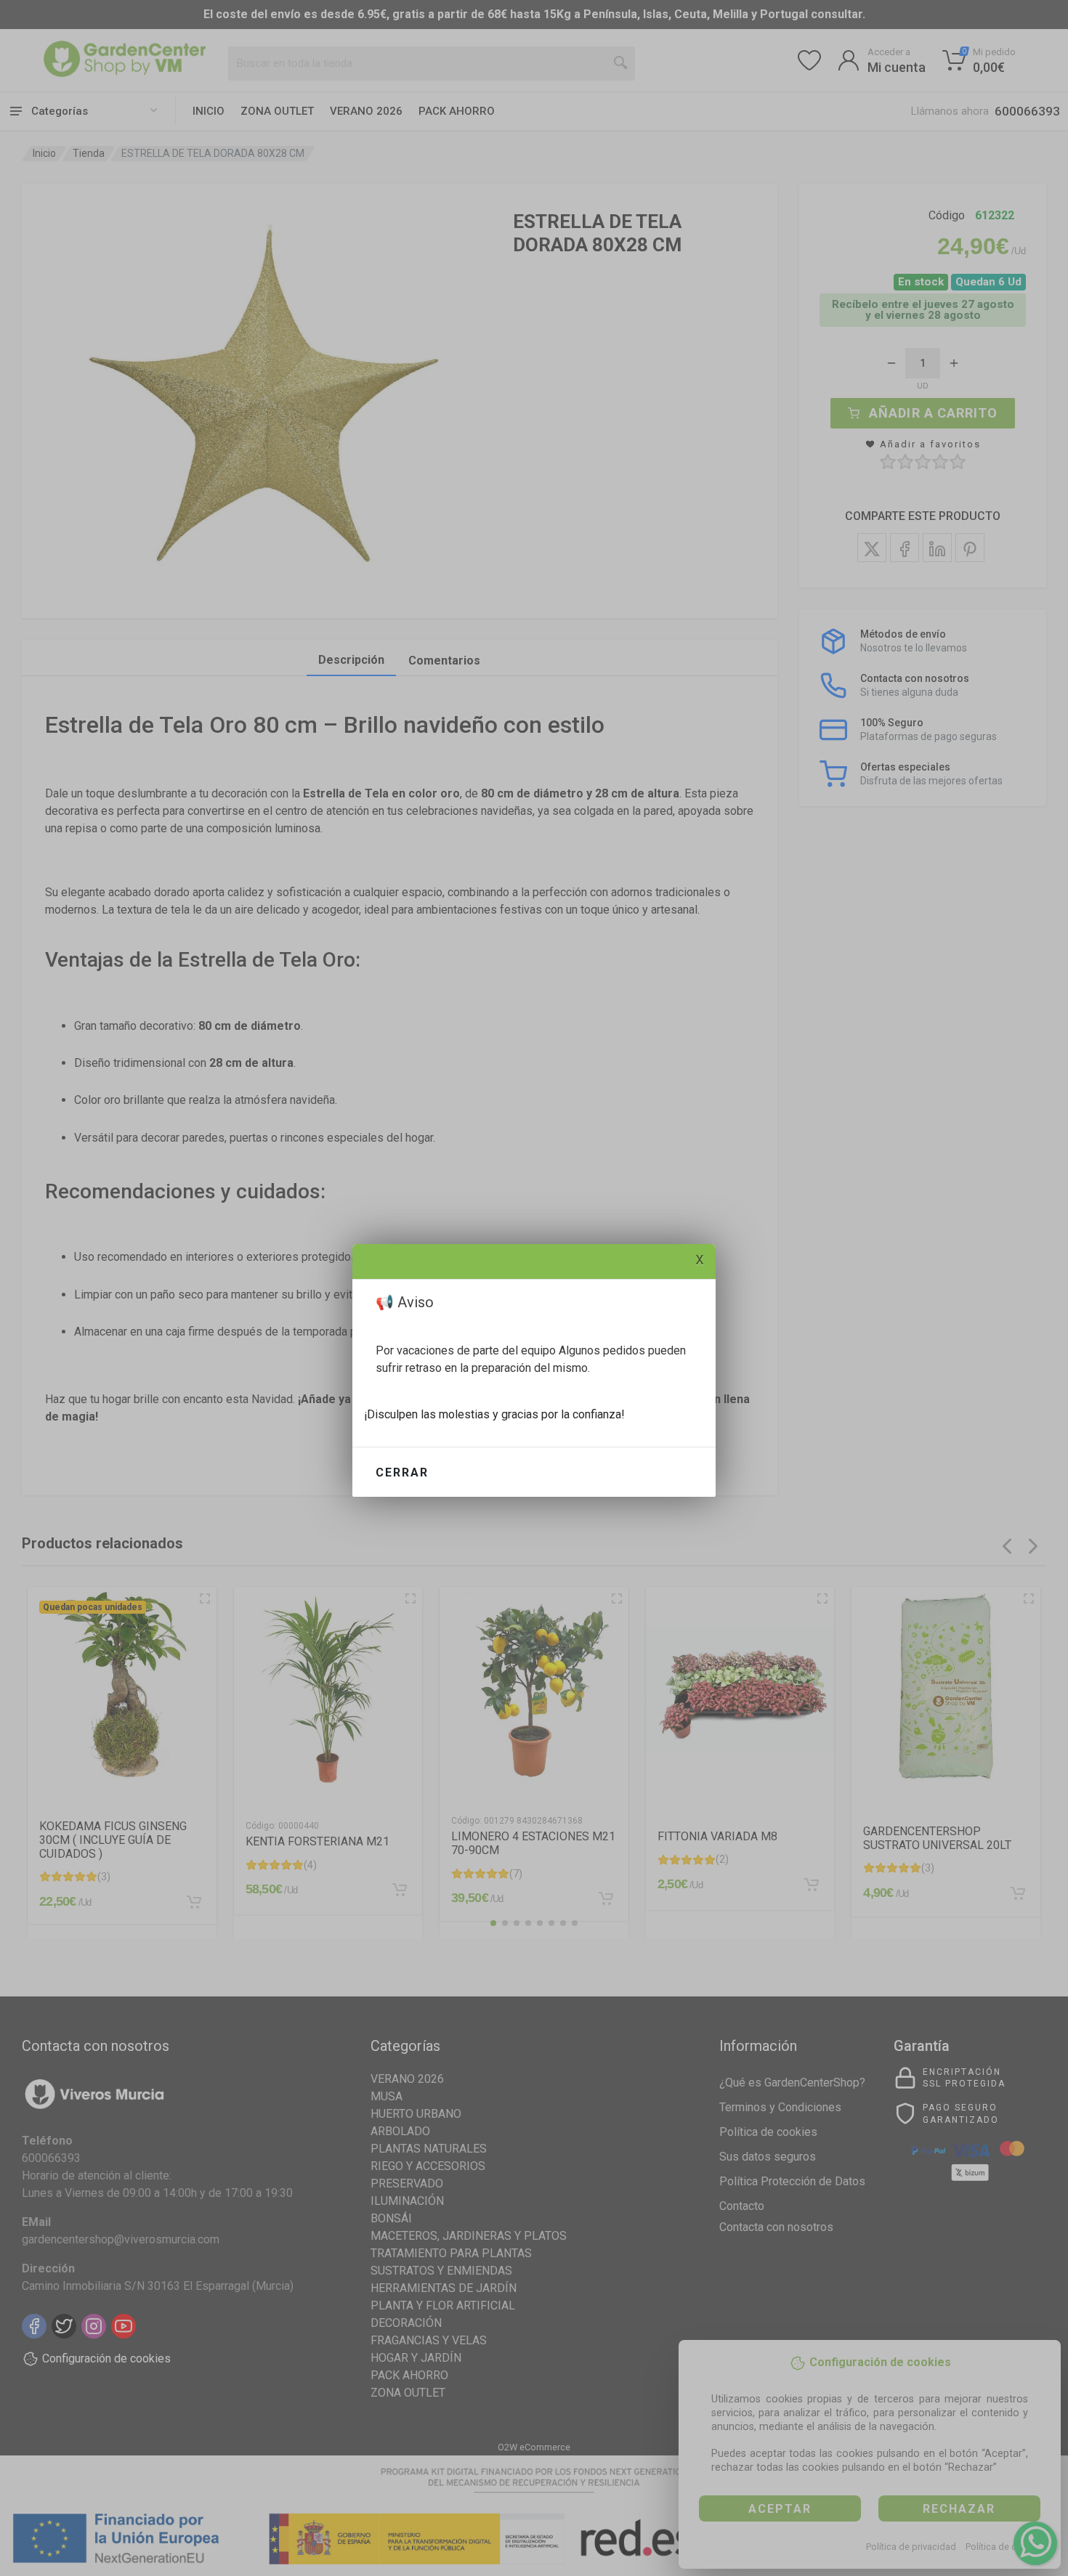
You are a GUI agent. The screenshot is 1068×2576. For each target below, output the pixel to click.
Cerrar (402, 1472)
